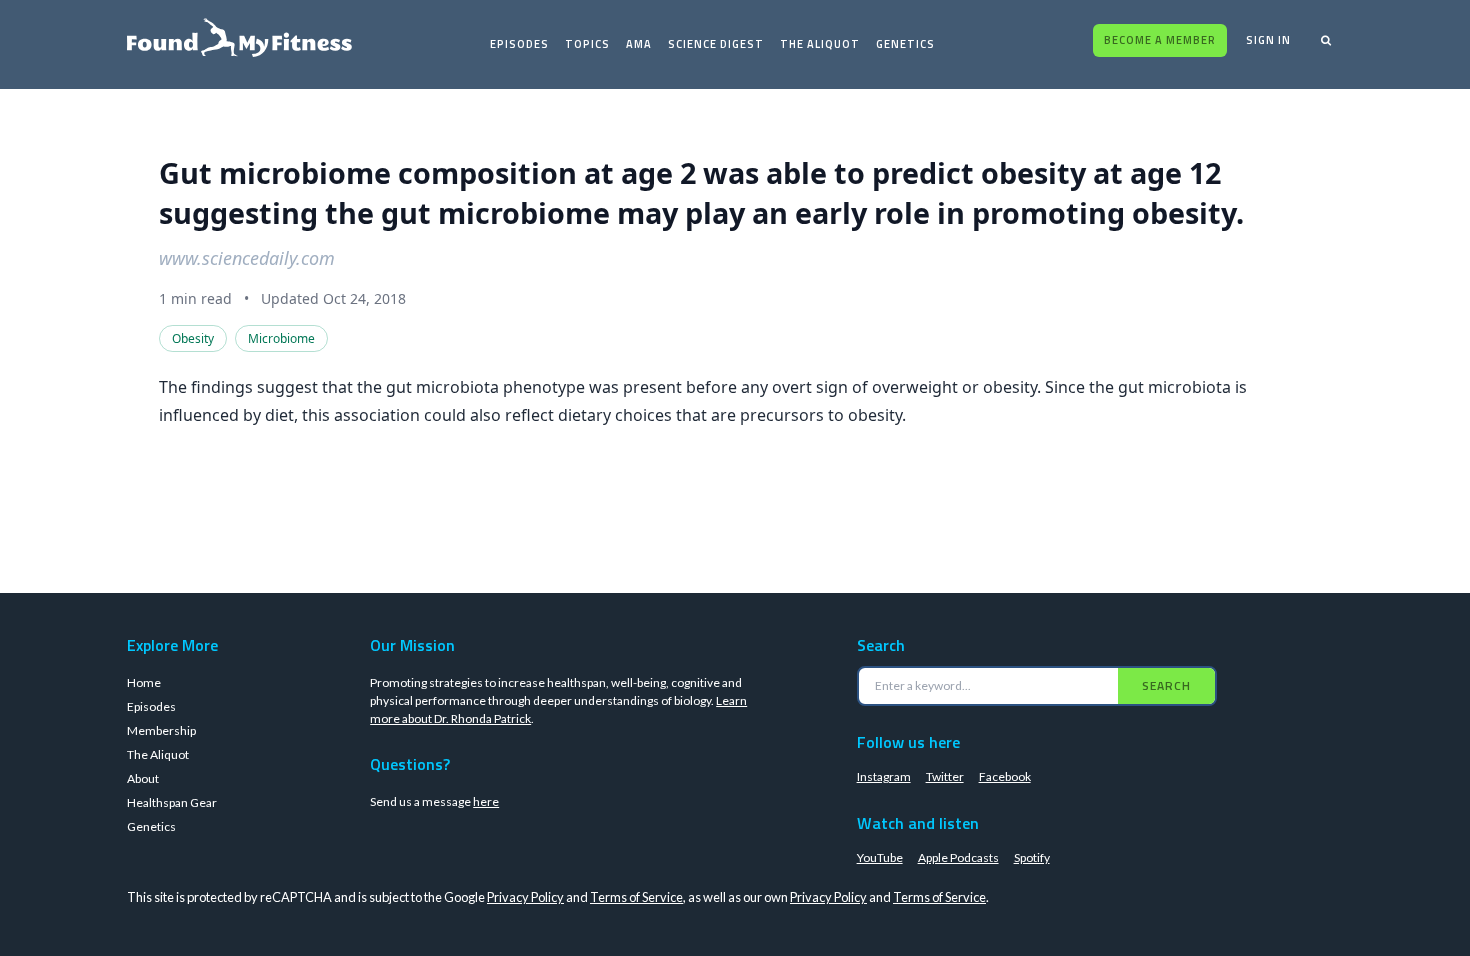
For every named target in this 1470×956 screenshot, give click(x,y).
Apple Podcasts (958, 857)
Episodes (519, 44)
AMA (639, 44)
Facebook (1005, 776)
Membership (161, 730)
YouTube (880, 857)
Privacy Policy (525, 897)
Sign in (1268, 40)
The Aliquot (820, 44)
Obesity (193, 338)
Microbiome (281, 338)
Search (1166, 685)
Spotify (1032, 857)
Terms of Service (636, 897)
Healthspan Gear (172, 802)
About (143, 778)
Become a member (1160, 40)
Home (144, 682)
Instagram (884, 776)
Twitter (945, 776)
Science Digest (716, 44)
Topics (587, 44)
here (486, 801)
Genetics (905, 44)
